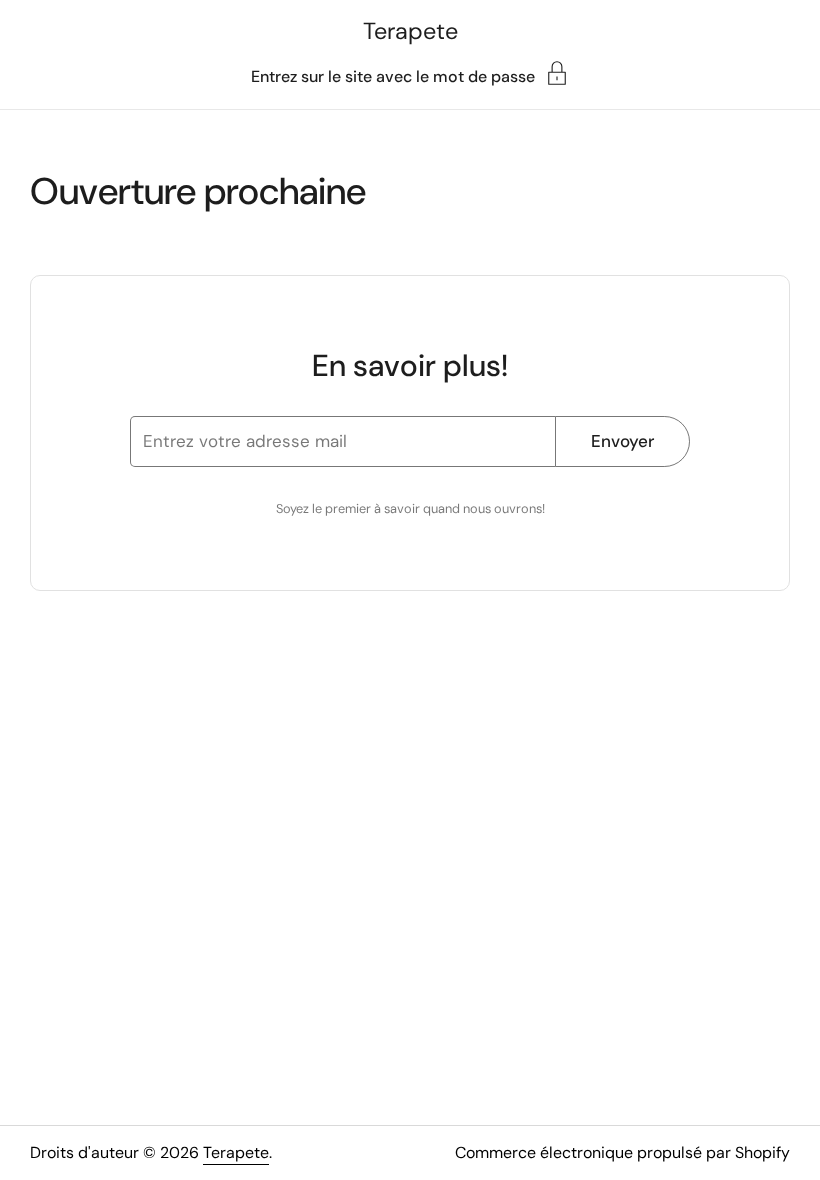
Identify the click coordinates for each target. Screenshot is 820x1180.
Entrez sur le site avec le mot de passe (393, 75)
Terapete (410, 31)
